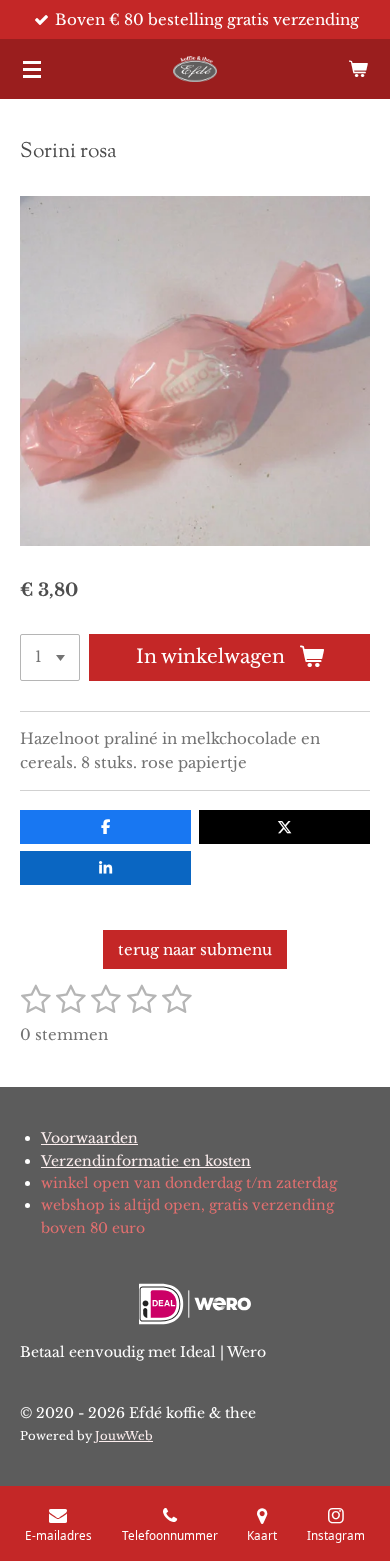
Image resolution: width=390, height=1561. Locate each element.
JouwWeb (124, 1436)
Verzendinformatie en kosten (146, 1161)
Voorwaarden (89, 1138)
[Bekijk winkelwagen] (358, 69)
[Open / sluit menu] (32, 69)
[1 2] (50, 657)
